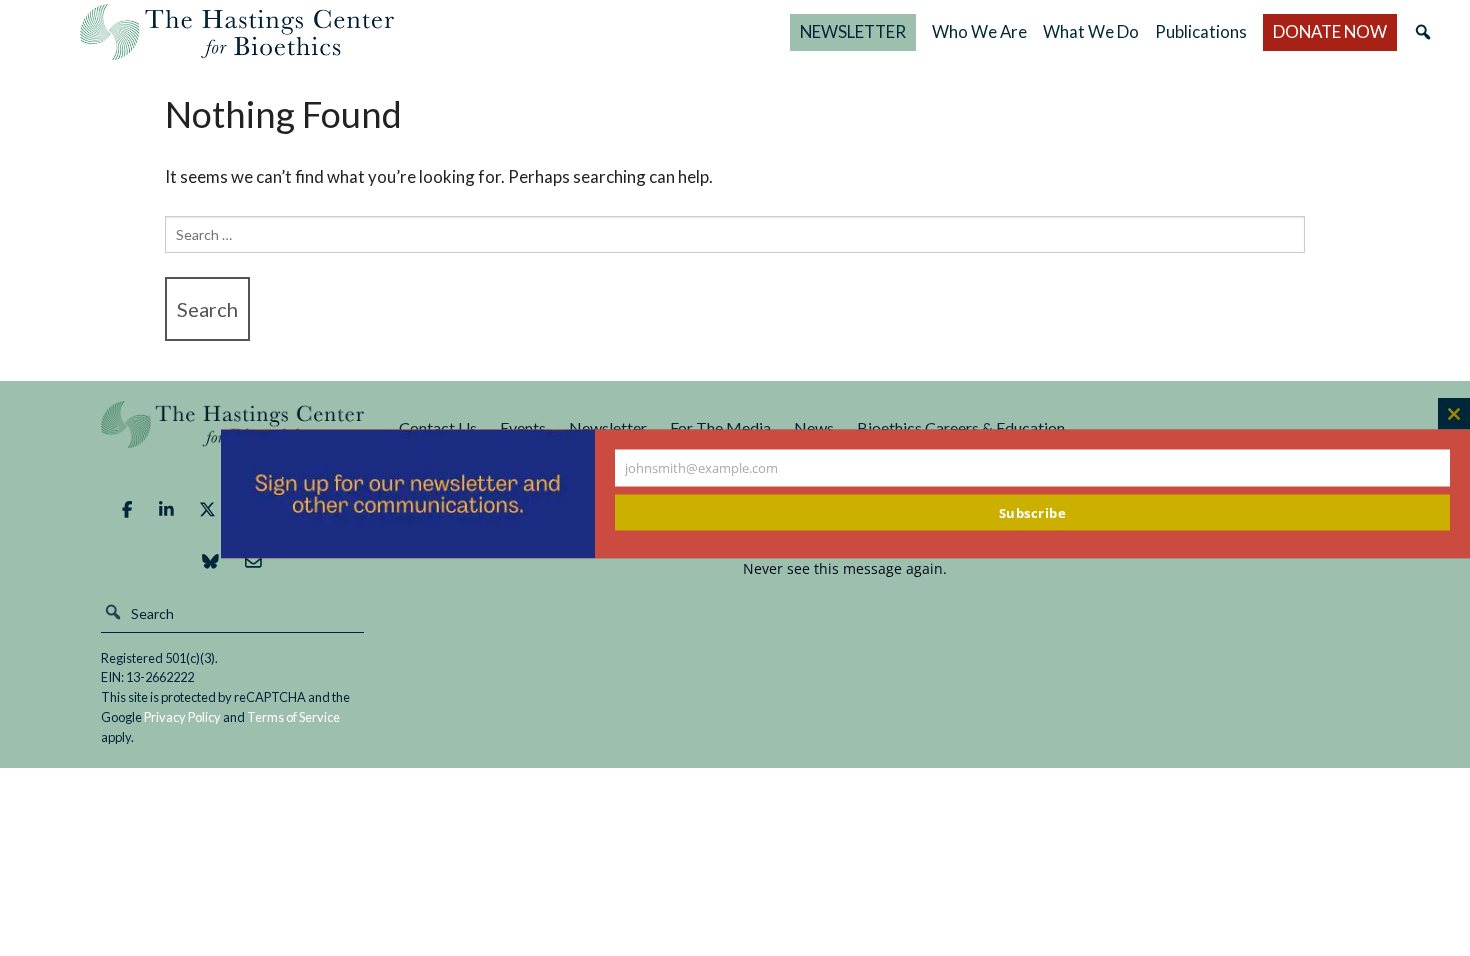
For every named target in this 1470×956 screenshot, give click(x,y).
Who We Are (979, 31)
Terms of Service (293, 717)
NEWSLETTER (853, 31)
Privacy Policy (182, 717)
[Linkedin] (166, 510)
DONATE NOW (1330, 31)
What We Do (1091, 31)
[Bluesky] (210, 562)
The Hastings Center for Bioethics (237, 32)
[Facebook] (127, 510)
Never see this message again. (845, 568)
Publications (1201, 31)
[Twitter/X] (207, 510)
